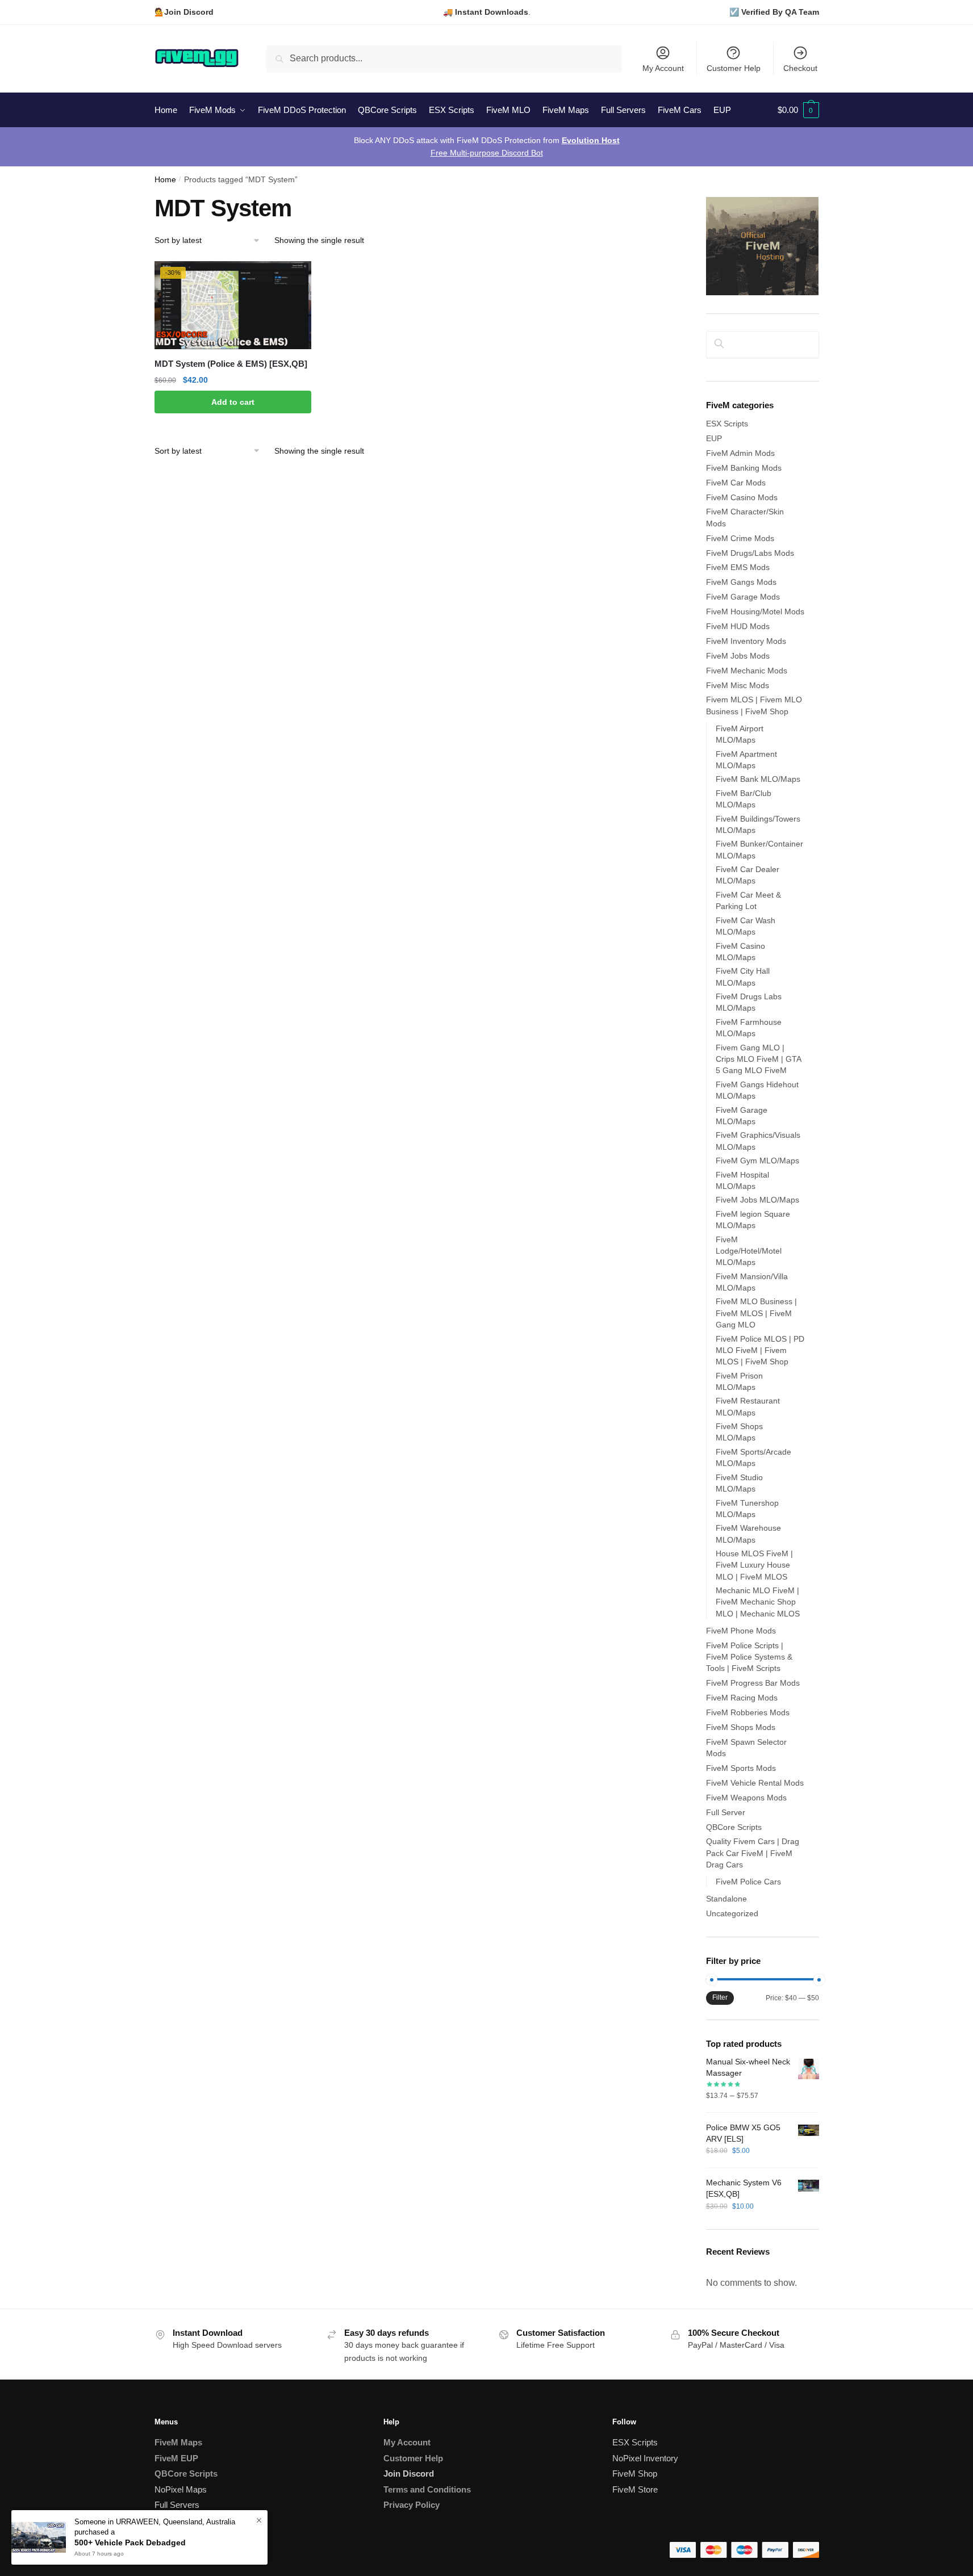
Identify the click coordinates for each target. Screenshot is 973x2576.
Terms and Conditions (427, 2489)
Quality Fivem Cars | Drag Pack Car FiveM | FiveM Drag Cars (753, 1853)
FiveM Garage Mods (743, 597)
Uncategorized (732, 1913)
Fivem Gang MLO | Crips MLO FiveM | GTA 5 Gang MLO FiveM (758, 1059)
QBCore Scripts (734, 1827)
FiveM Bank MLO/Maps (758, 779)
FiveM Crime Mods (740, 538)
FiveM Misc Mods (738, 685)
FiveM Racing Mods (742, 1698)
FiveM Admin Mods (740, 453)
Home (165, 180)
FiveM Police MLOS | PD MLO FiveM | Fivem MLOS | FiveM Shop (760, 1350)
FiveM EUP (176, 2458)
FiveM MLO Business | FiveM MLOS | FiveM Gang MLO (756, 1313)
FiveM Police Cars (748, 1882)
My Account (663, 68)
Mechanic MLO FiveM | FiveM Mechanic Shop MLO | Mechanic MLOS (758, 1602)
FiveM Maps (178, 2442)
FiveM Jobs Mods (738, 656)
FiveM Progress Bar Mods (753, 1683)
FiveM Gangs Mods (741, 582)
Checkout (800, 68)
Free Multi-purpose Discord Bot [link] (487, 153)
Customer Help (734, 68)
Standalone (726, 1899)
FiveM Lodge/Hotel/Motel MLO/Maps (749, 1251)
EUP (714, 438)
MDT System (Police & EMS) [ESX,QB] (231, 364)
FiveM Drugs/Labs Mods (750, 553)
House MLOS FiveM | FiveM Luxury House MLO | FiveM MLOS (754, 1565)
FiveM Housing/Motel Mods (755, 611)
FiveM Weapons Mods (746, 1798)
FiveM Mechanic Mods (747, 671)
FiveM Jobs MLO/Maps (757, 1200)
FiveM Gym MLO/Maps (757, 1161)
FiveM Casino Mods (742, 497)
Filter (720, 1997)
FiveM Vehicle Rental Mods (755, 1783)
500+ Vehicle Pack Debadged (130, 2543)
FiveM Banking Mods (744, 468)
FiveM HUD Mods (738, 626)
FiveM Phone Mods (741, 1631)
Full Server (726, 1812)
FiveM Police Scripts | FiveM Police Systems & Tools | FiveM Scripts (749, 1657)
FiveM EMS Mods (738, 567)
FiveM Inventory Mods (746, 641)
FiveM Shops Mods (741, 1727)
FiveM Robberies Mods (748, 1712)
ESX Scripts (727, 424)
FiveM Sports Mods (741, 1768)
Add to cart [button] (233, 402)
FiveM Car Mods (736, 483)
